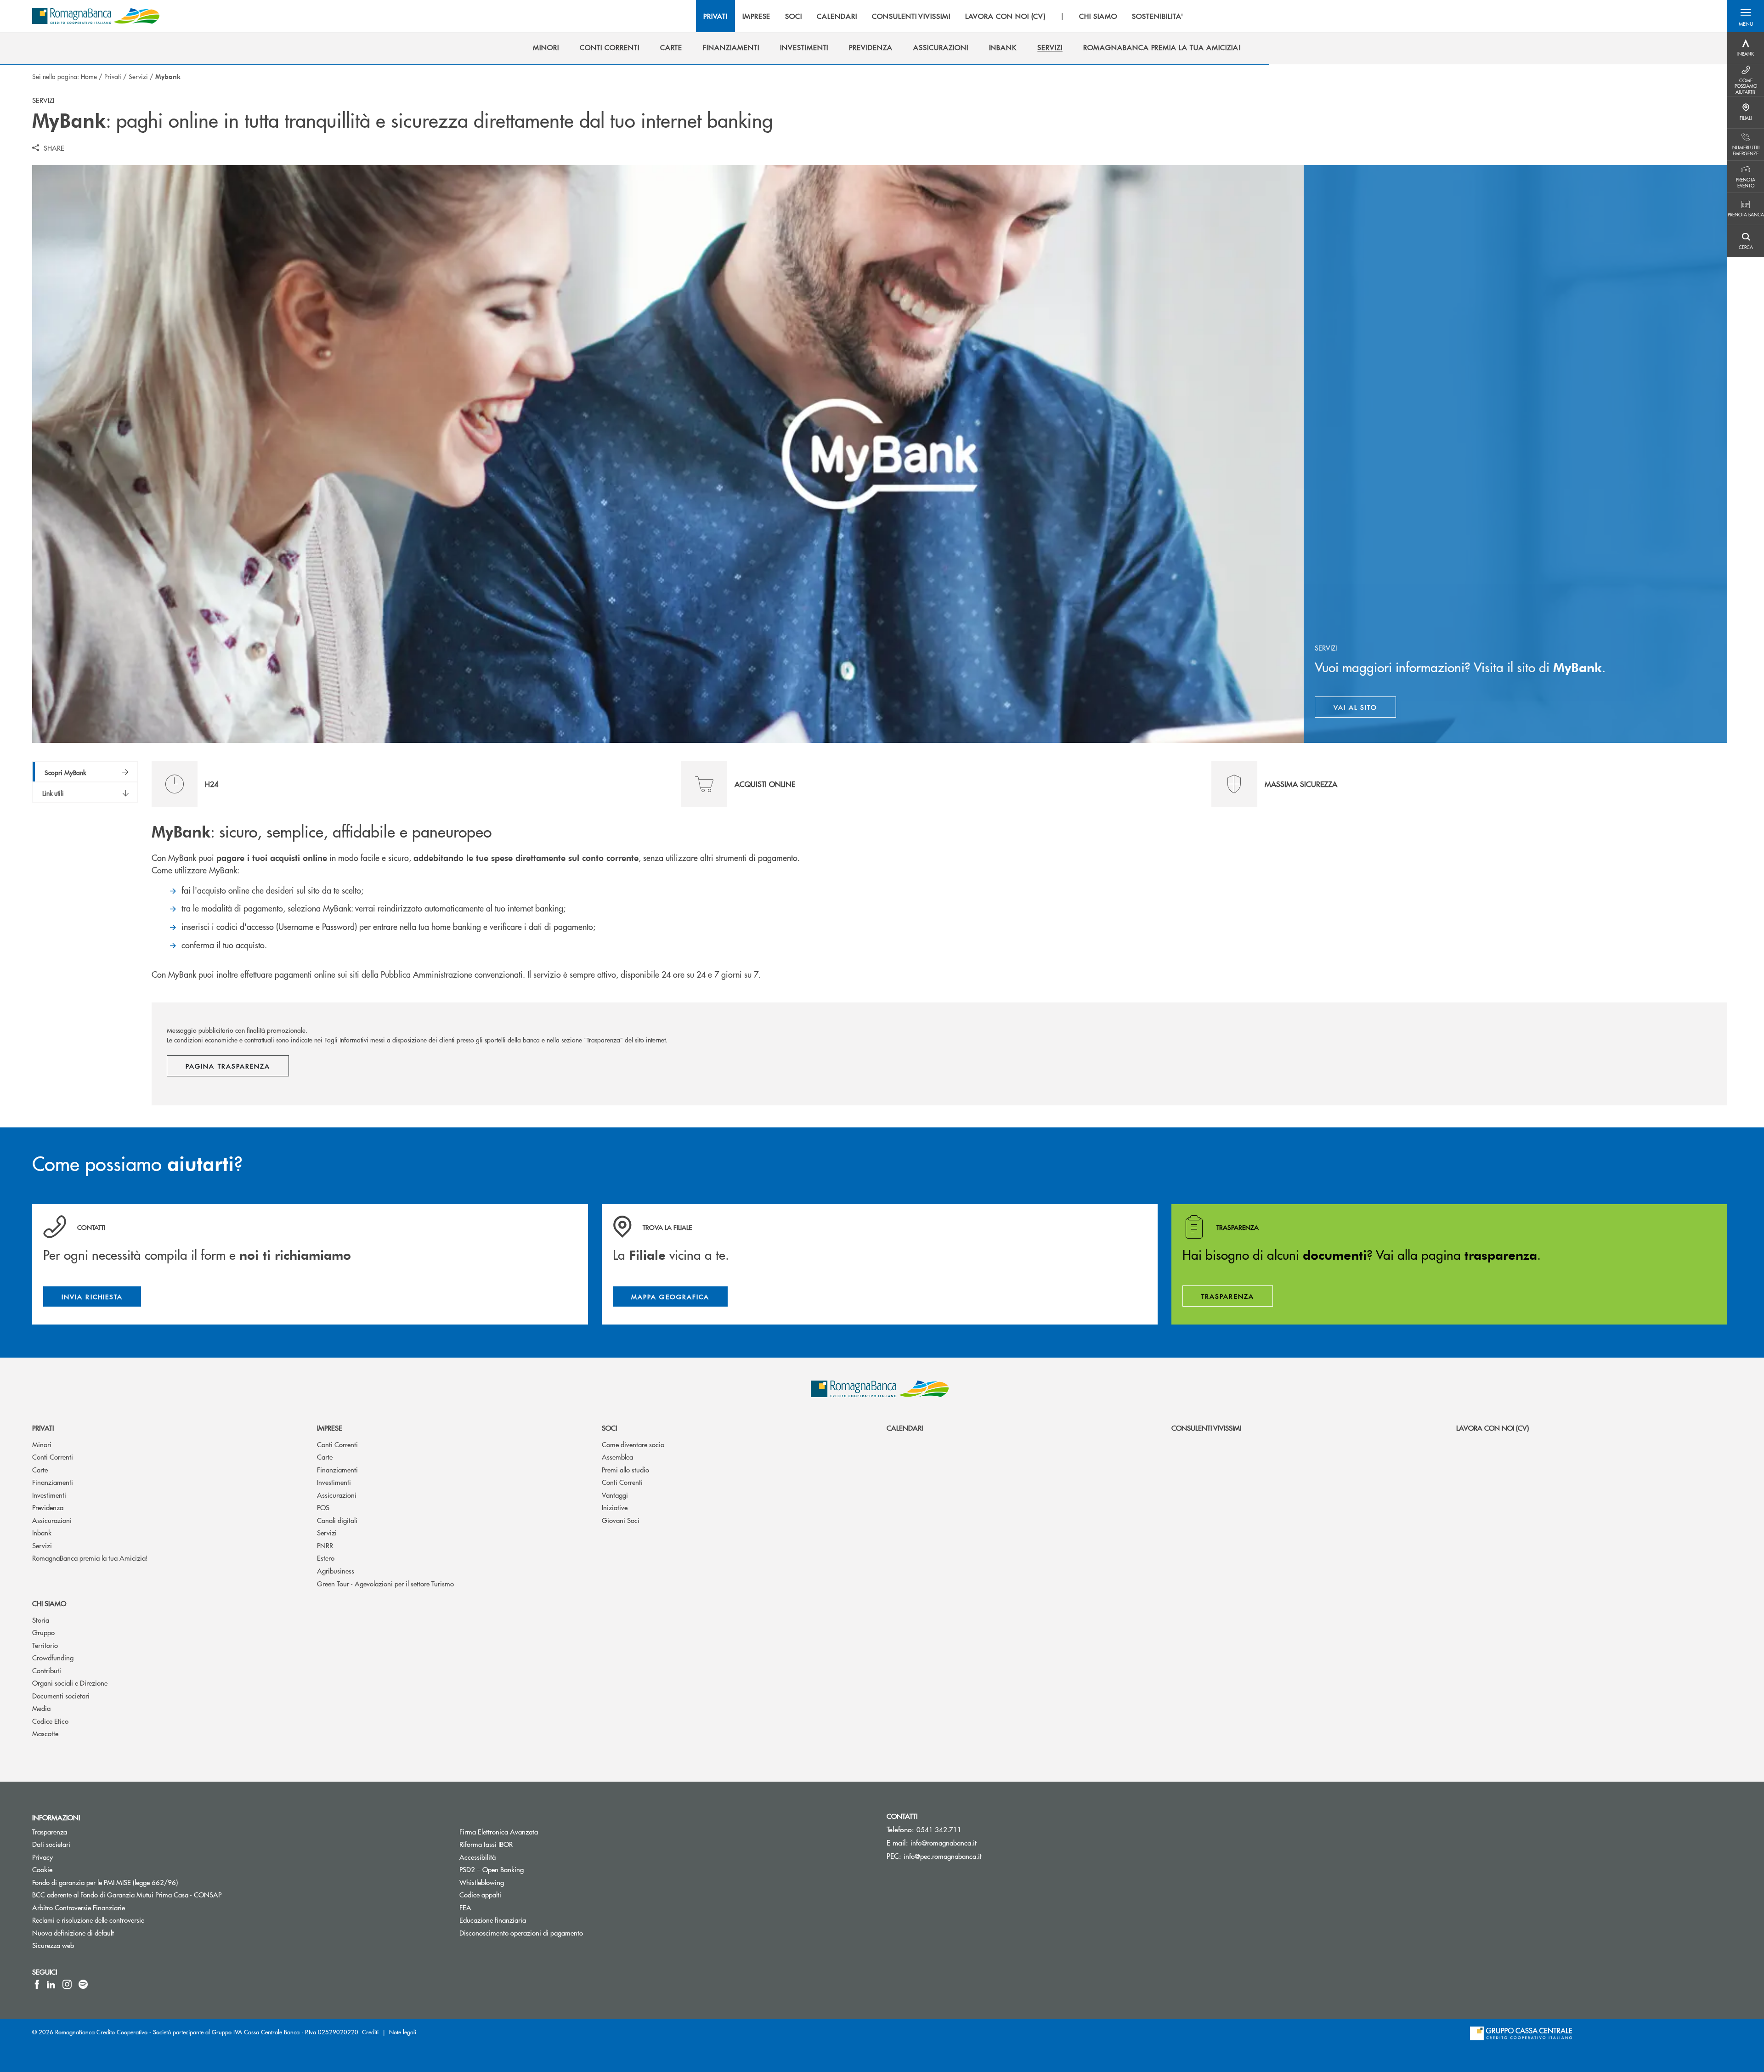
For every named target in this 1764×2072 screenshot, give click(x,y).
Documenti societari (61, 1696)
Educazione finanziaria (527, 1920)
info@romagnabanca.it (944, 1843)
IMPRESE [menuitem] (757, 16)
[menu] (944, 16)
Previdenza (48, 1507)
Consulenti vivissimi (1206, 1428)
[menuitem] (546, 47)
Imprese (330, 1428)
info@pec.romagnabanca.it (943, 1856)
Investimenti (49, 1495)
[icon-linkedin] (51, 1984)
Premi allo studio (625, 1469)
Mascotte (45, 1733)
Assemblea (617, 1457)
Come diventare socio (633, 1444)
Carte (40, 1469)
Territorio (45, 1645)
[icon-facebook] (37, 1984)
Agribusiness (336, 1571)
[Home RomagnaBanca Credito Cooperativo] (96, 16)
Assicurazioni (52, 1520)
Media (41, 1708)
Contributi (47, 1670)
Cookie (77, 1869)
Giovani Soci (621, 1520)
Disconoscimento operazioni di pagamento (556, 1933)
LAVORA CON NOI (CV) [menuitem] (1005, 16)
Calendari (905, 1428)
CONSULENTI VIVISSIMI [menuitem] (911, 16)
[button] (1746, 16)
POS (323, 1507)
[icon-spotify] (83, 1984)
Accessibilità (512, 1857)
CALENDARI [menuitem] (837, 16)
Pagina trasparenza (228, 1066)
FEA (500, 1907)
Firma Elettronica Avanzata (533, 1831)
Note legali (403, 2032)
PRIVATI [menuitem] (715, 16)
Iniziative (615, 1507)
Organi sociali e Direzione (70, 1683)
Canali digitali (337, 1520)
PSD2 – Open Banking (526, 1869)
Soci (609, 1428)
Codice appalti (515, 1894)
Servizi (138, 76)
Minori (42, 1444)
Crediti (370, 2032)
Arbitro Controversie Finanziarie (113, 1907)
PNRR (325, 1545)
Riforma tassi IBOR (521, 1844)
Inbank (42, 1532)
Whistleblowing (516, 1882)
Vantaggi (615, 1495)
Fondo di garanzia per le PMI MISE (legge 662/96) (140, 1882)
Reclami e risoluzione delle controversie (123, 1920)
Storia (41, 1620)
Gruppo (43, 1632)
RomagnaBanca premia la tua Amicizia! (90, 1558)
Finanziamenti (53, 1482)
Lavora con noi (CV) (1493, 1428)
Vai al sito (1365, 709)
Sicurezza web (88, 1945)
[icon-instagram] (67, 1984)
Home (89, 76)
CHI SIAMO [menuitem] (1098, 16)
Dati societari (86, 1844)
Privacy (77, 1857)
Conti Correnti (53, 1457)
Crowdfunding (53, 1657)
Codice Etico (50, 1721)
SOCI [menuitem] (794, 16)
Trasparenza (84, 1831)
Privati (113, 76)
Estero (326, 1558)
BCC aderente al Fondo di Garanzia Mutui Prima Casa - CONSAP (161, 1894)
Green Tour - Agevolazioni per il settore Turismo (385, 1583)
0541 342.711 (939, 1829)
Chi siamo (49, 1603)
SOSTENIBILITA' (1158, 16)
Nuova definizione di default (108, 1933)
